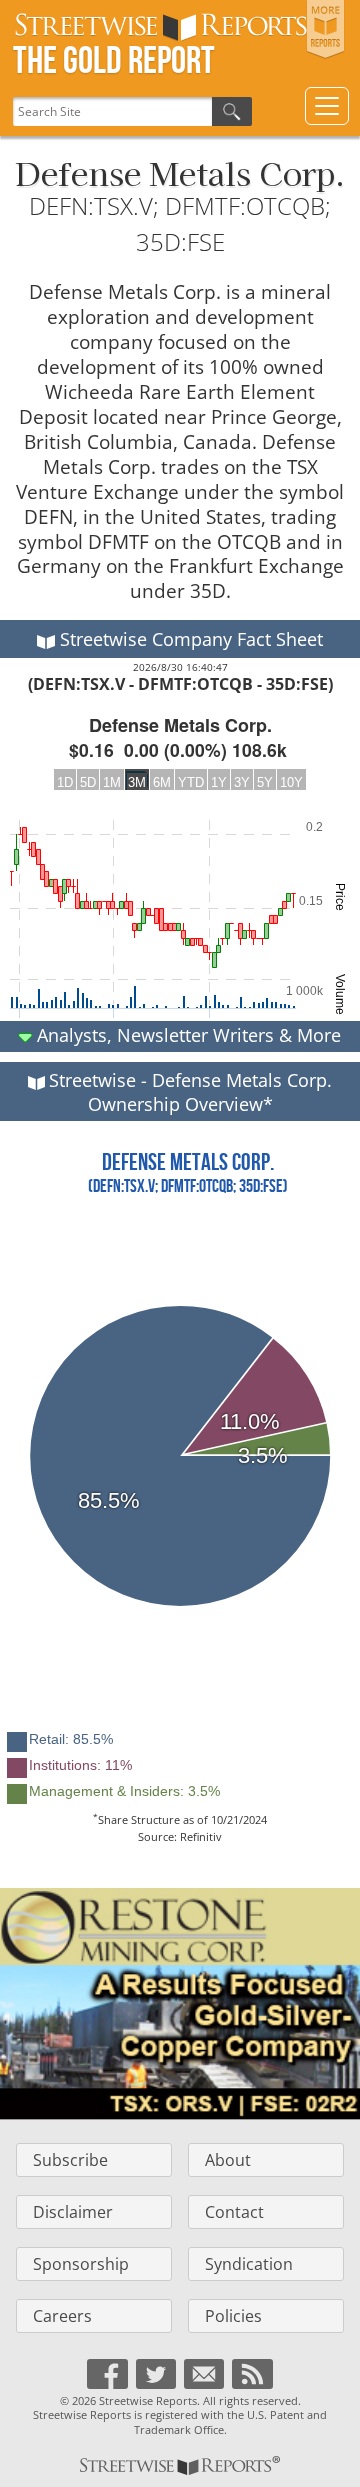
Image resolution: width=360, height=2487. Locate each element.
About (228, 2160)
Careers (62, 2316)
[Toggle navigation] (327, 106)
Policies (233, 2316)
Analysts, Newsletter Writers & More (186, 1035)
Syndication (249, 2264)
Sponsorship (81, 2264)
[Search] (232, 111)
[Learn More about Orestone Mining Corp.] (180, 2003)
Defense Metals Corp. (180, 172)
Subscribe (70, 2160)
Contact (234, 2212)
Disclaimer (73, 2212)
